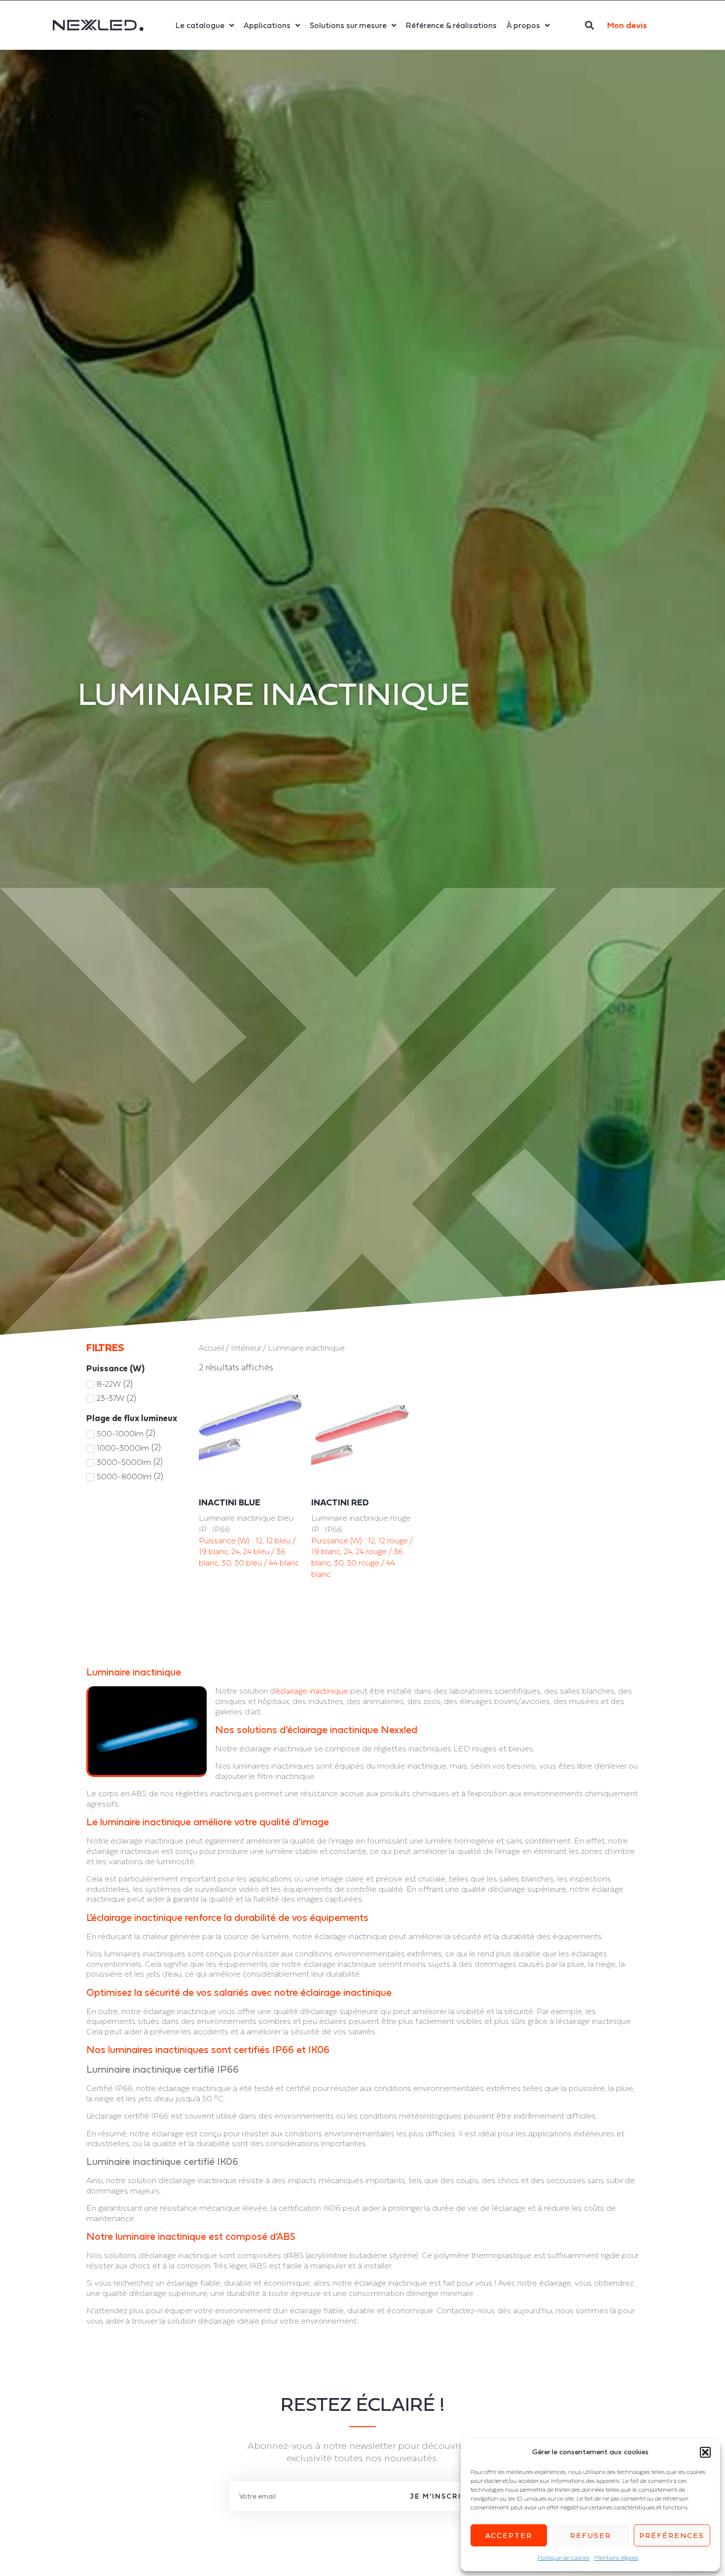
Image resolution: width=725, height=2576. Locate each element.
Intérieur (246, 1348)
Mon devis (627, 25)
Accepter (509, 2535)
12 (259, 1540)
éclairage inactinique (312, 1691)
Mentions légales (616, 2558)
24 (236, 1551)
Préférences (672, 2535)
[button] (705, 2452)
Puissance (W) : (227, 1540)
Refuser (591, 2535)
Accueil (211, 1348)
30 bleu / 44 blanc (267, 1563)
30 (226, 1563)
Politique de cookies (563, 2558)
